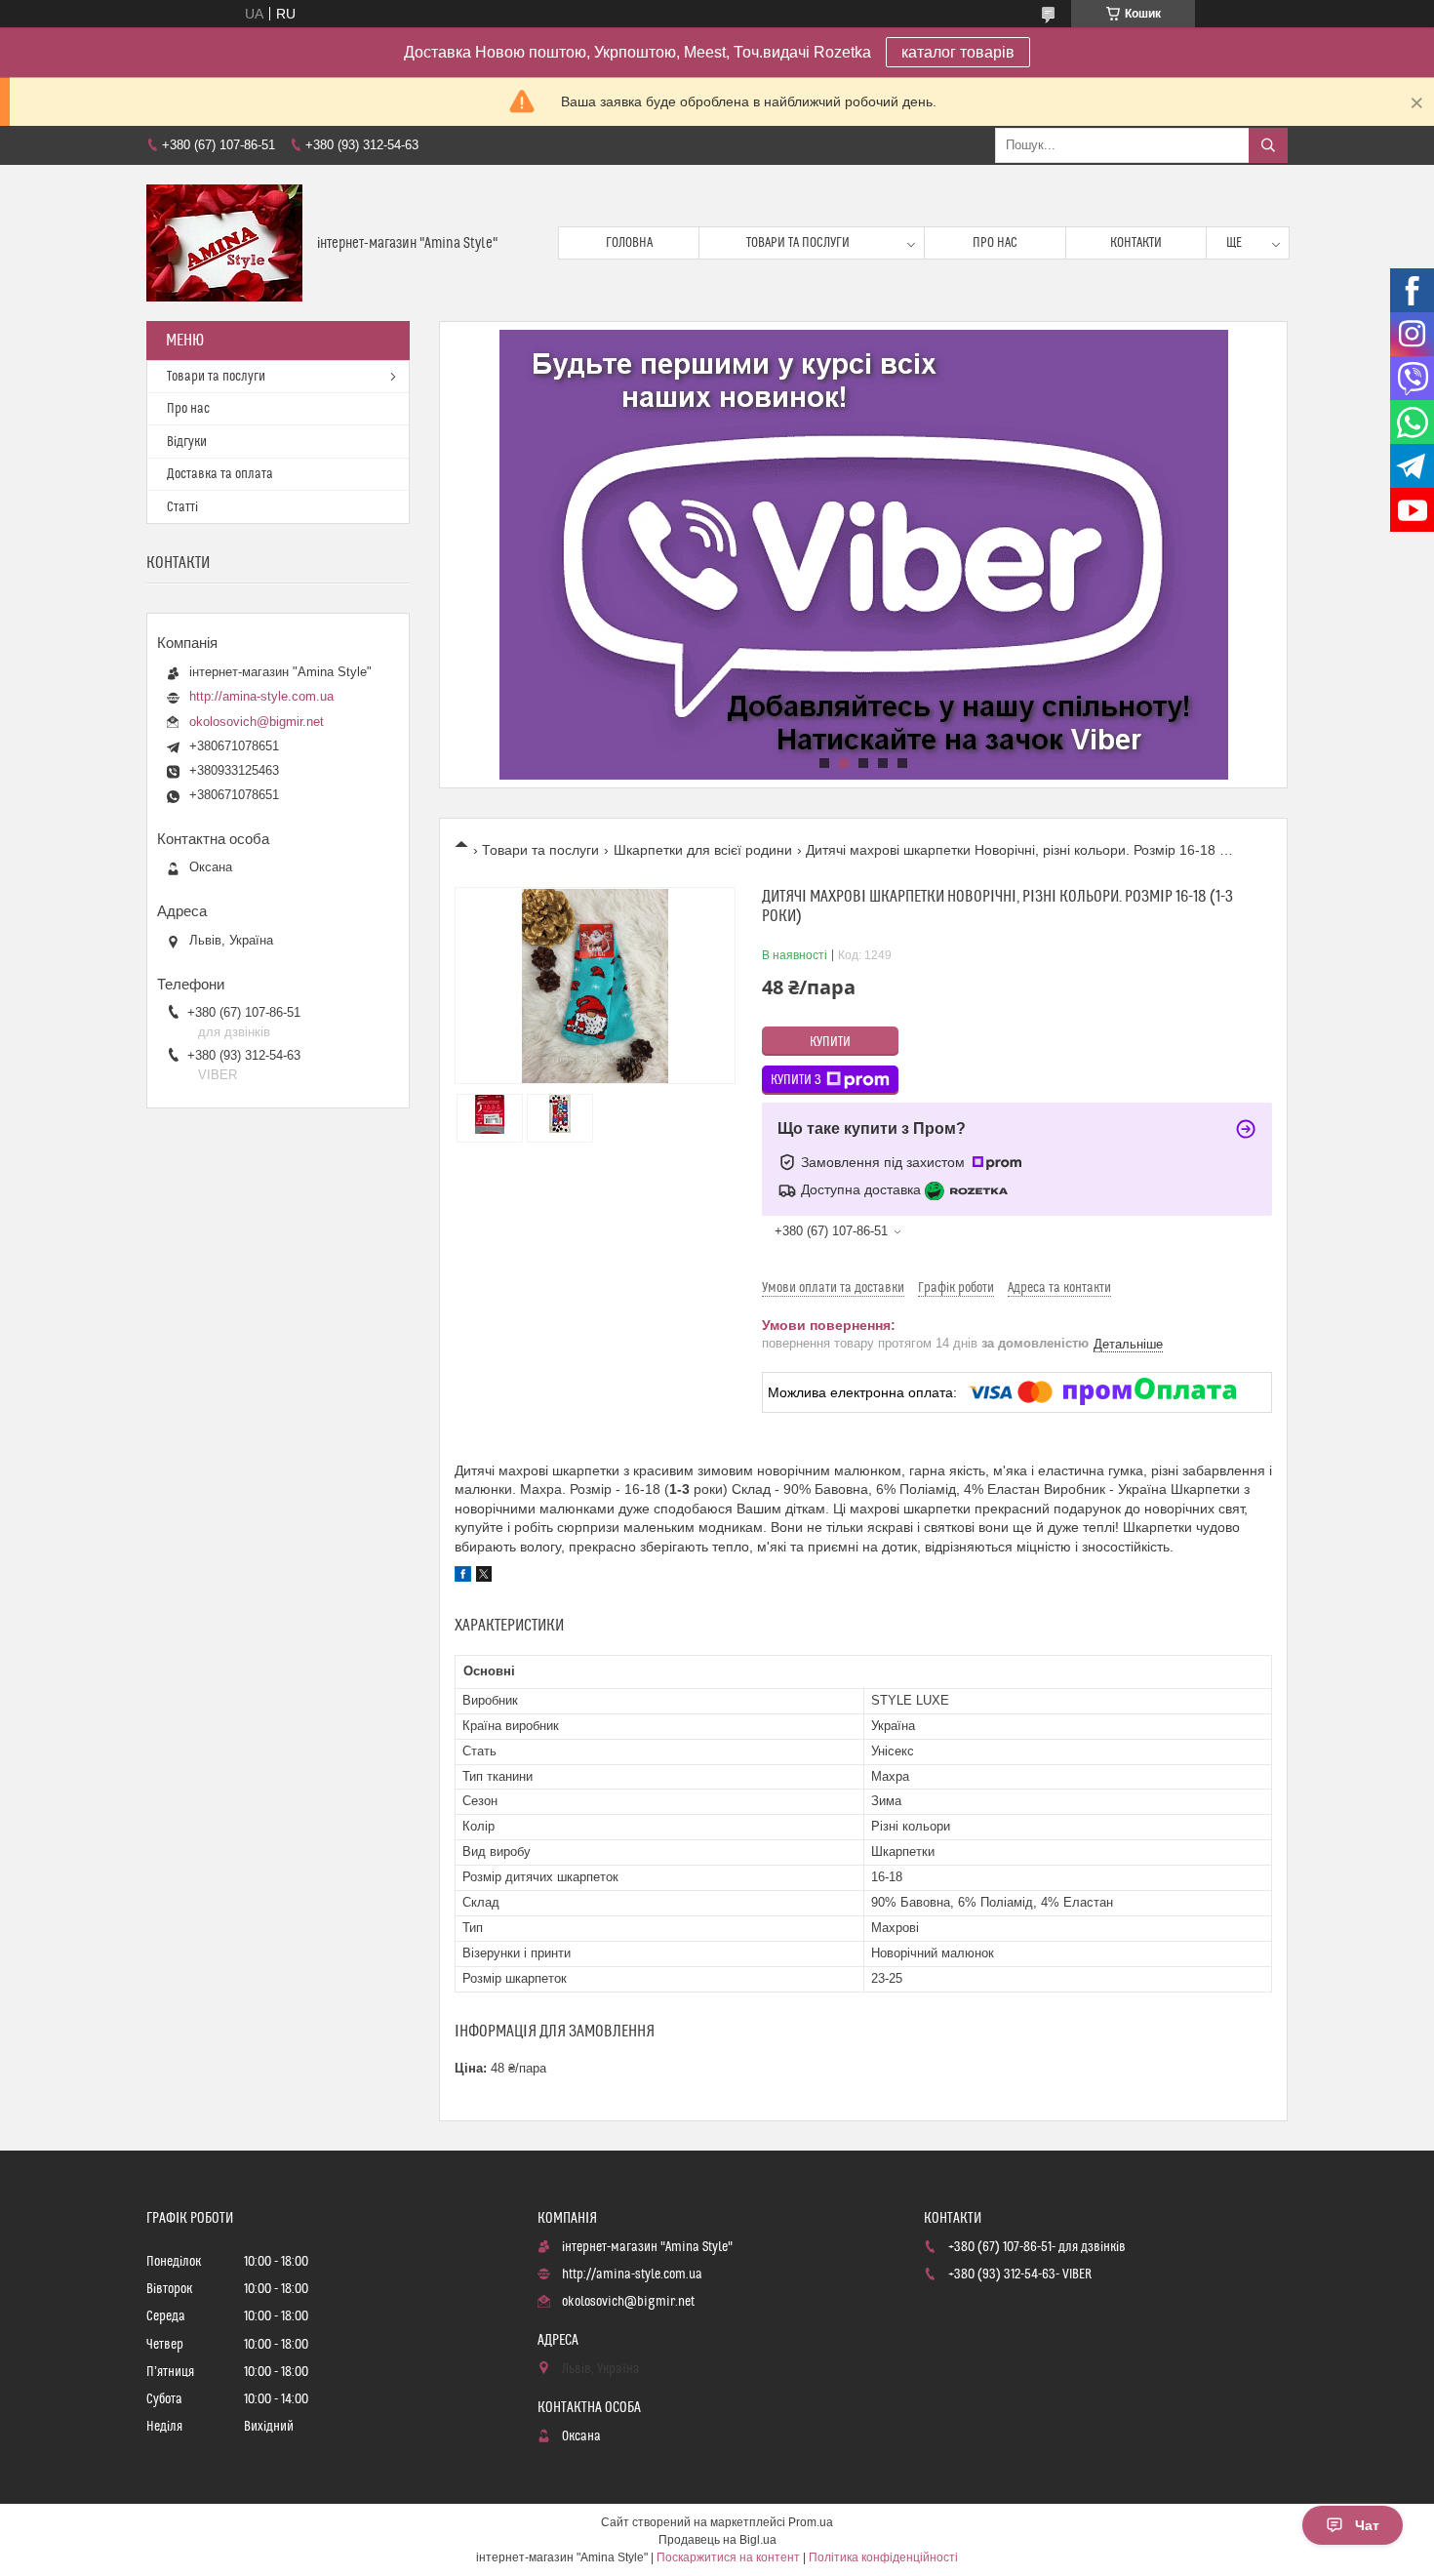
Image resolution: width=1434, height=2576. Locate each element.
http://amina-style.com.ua (261, 696)
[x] (484, 1577)
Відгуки (187, 442)
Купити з (796, 1080)
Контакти (1136, 243)
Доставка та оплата (220, 474)
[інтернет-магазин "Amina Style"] (224, 243)
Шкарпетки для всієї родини (703, 850)
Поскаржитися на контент (728, 2557)
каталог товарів (958, 52)
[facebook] (463, 1577)
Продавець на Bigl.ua (717, 2540)
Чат (1367, 2525)
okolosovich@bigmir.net (257, 722)
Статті (182, 507)
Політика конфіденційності (883, 2557)
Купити (830, 1042)
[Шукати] (1268, 145)
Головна (629, 243)
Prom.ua (811, 2522)
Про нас (995, 243)
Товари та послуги (798, 243)
